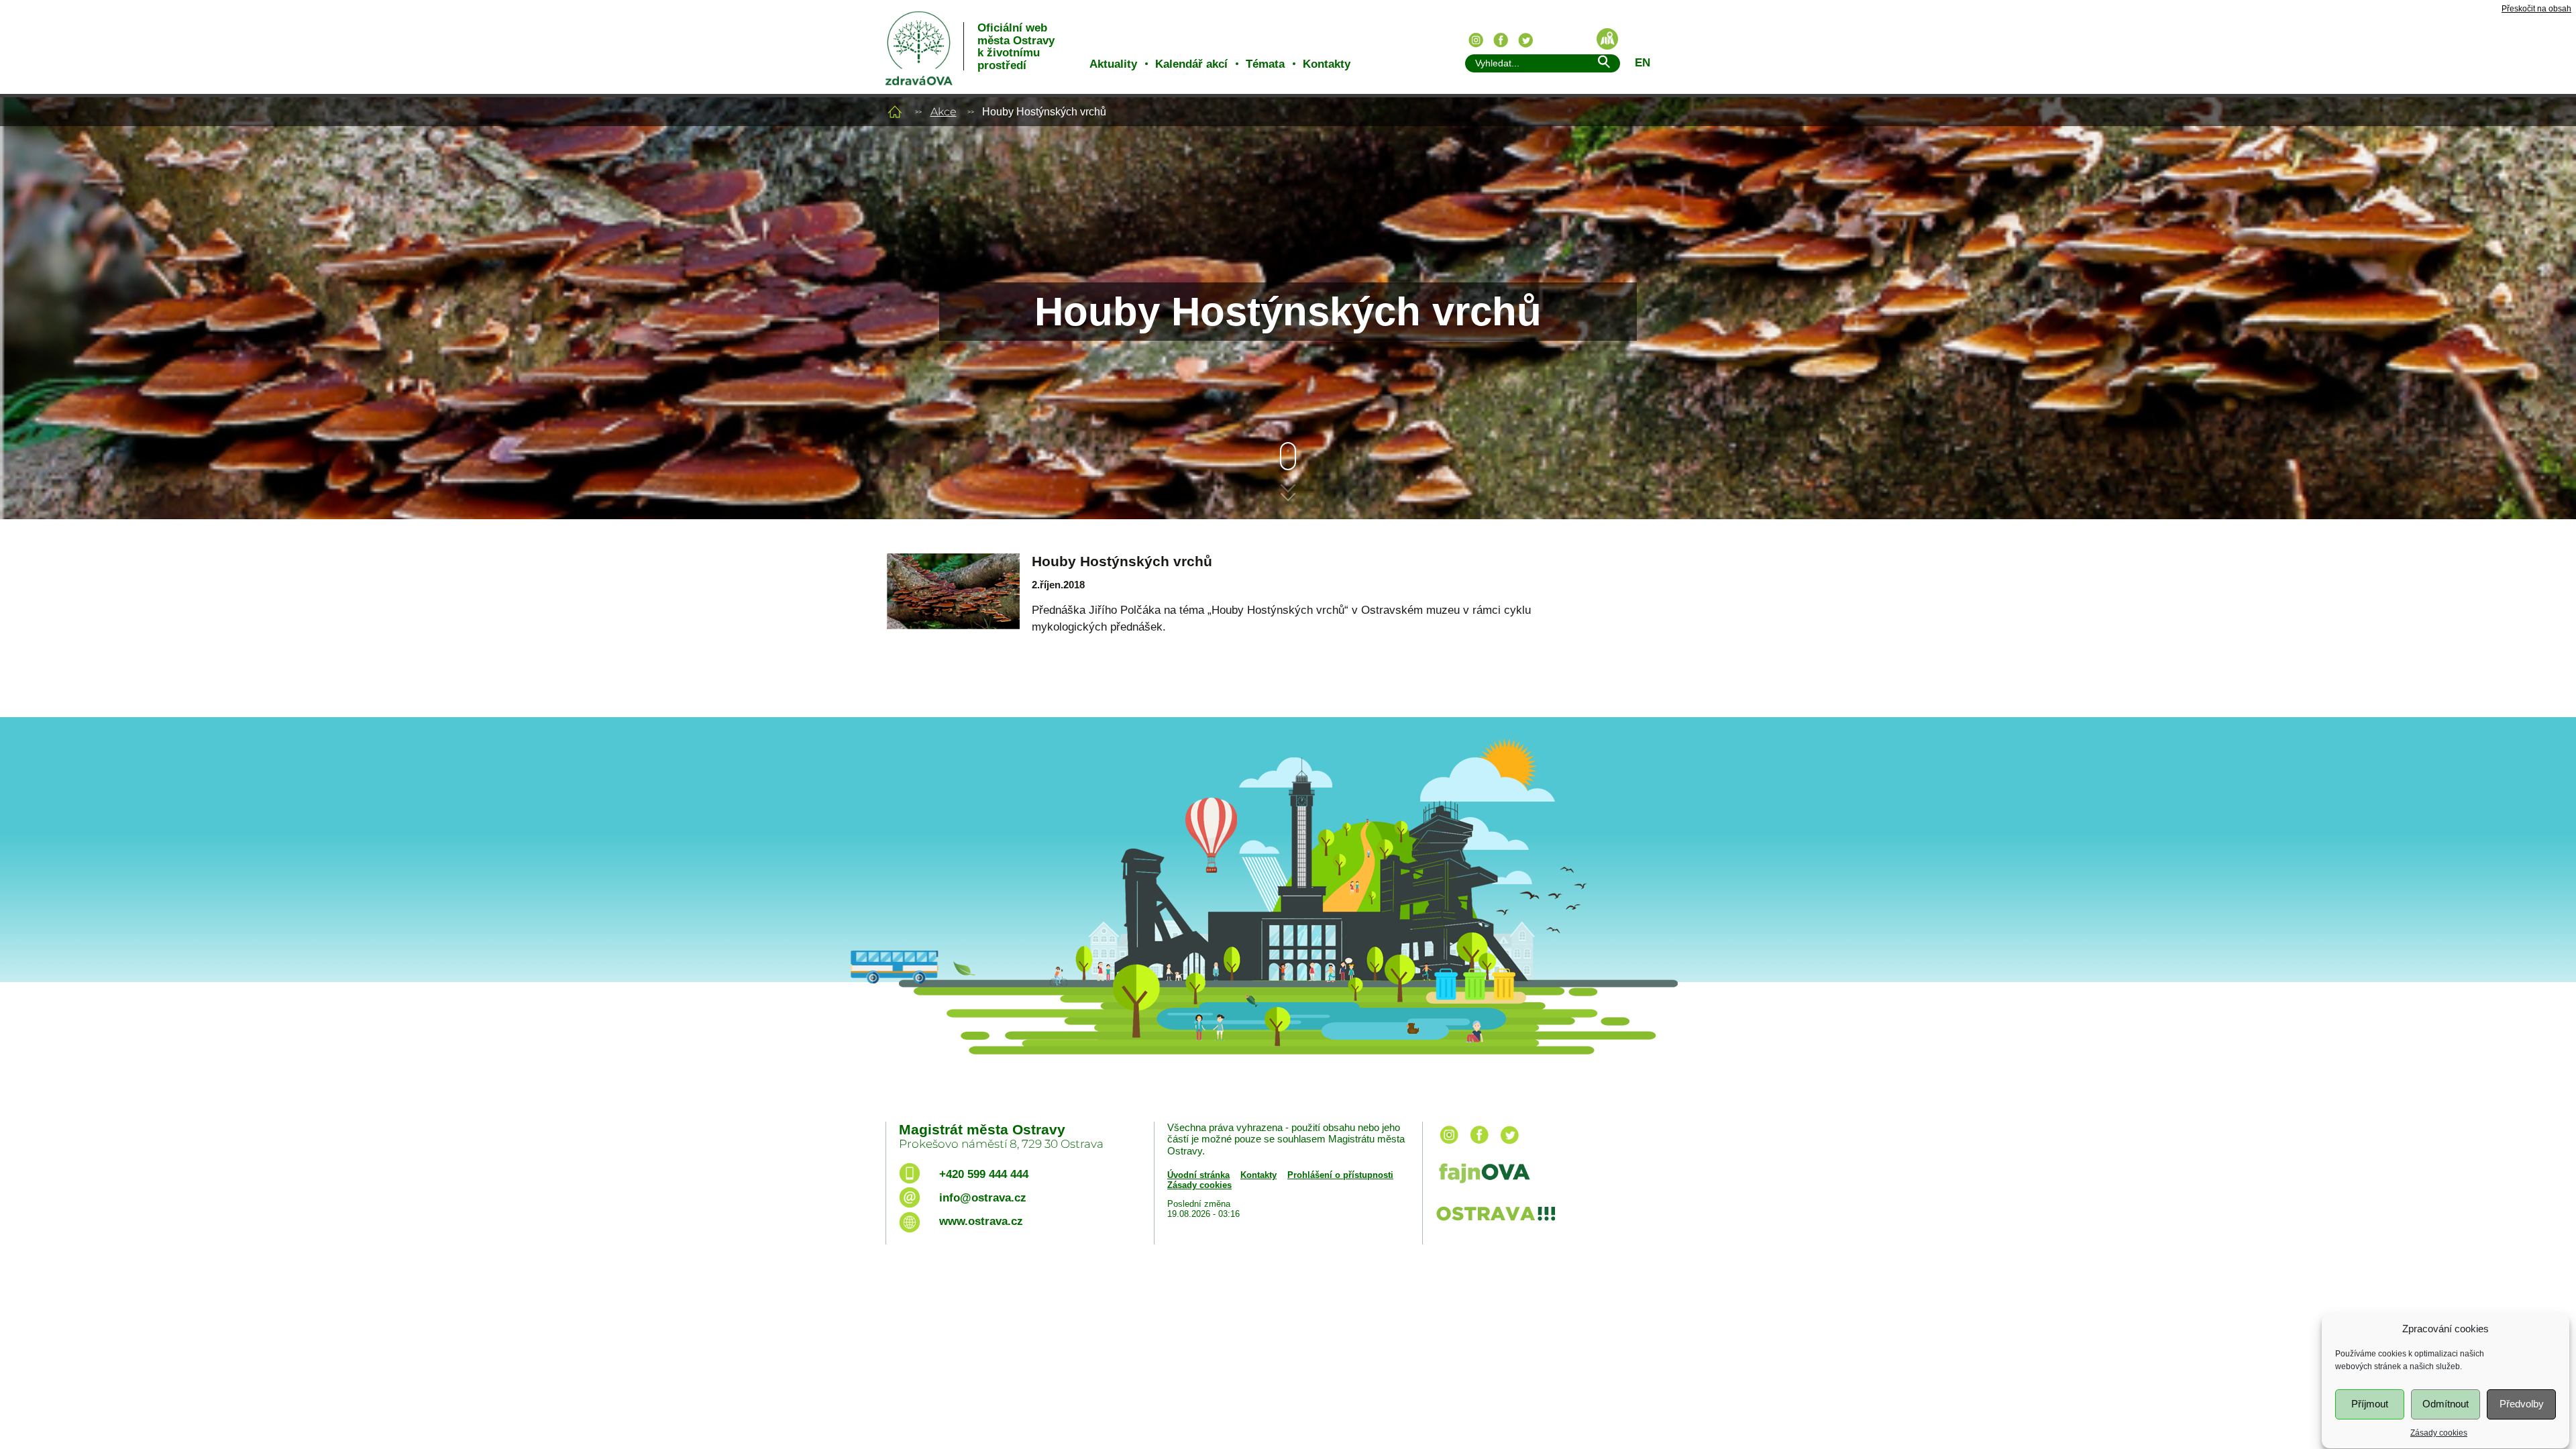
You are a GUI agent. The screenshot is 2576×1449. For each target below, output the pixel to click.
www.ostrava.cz (981, 1221)
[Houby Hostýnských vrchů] (953, 608)
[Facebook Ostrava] (1501, 40)
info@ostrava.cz (983, 1198)
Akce (944, 112)
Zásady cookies (2439, 1433)
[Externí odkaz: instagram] (1449, 1145)
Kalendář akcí (1191, 64)
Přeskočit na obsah (2536, 9)
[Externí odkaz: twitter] (1509, 1145)
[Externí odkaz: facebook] (1479, 1145)
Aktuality (1113, 64)
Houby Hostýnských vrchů (1122, 561)
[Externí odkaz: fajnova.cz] (1558, 1175)
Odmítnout (2446, 1404)
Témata (1265, 64)
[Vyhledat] (1603, 64)
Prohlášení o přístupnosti (1340, 1175)
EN (1643, 63)
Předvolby (2522, 1404)
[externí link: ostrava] (1495, 1222)
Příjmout (2370, 1404)
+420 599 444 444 (984, 1174)
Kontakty (1327, 64)
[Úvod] (895, 112)
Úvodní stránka (1198, 1175)
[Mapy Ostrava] (1607, 39)
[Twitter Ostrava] (1525, 40)
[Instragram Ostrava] (1476, 40)
